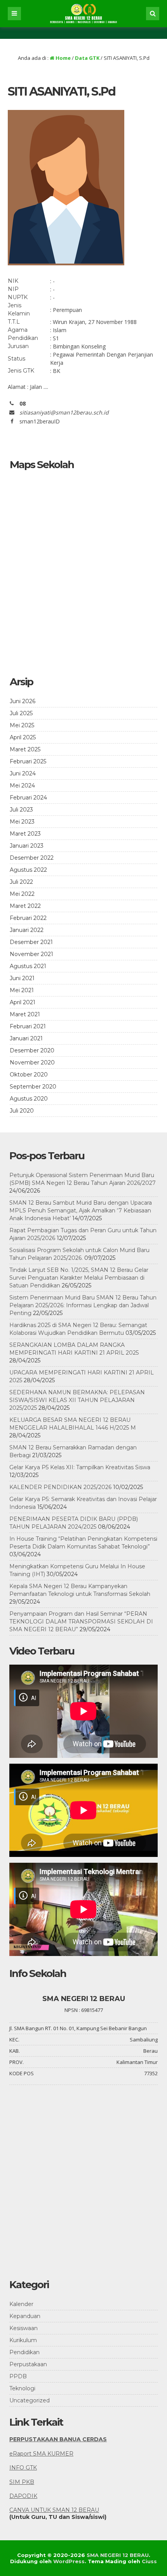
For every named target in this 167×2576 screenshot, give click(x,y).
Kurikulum (23, 2340)
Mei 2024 (22, 786)
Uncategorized (30, 2400)
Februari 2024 (28, 798)
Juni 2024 (23, 773)
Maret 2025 (25, 749)
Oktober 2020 (29, 1075)
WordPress (69, 2561)
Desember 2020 (32, 1050)
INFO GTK (23, 2468)
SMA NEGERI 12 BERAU (118, 2555)
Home (63, 58)
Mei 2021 (22, 990)
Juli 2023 (21, 810)
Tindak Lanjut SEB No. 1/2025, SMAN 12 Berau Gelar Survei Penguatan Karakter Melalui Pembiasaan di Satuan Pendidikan (79, 1278)
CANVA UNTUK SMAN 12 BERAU (54, 2510)
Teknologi (22, 2388)
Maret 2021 (25, 1014)
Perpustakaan (28, 2364)
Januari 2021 (26, 1038)
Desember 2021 (31, 942)
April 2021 (23, 1002)
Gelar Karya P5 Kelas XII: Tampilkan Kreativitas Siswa (80, 1467)
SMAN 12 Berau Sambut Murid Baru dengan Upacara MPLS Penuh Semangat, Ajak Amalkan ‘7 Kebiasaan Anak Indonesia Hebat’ (81, 1210)
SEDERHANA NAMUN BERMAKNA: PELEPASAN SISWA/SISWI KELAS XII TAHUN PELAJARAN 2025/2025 (77, 1400)
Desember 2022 (32, 858)
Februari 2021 (28, 1026)
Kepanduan (25, 2316)
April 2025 (23, 737)
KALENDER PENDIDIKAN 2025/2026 (60, 1487)
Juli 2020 (22, 1111)
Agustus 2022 (28, 870)
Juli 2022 (21, 882)
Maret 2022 (25, 906)
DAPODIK (23, 2496)
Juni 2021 (22, 978)
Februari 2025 (28, 761)
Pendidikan (24, 2352)
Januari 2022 (27, 930)
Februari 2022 (28, 918)
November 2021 (31, 954)
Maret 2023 (25, 834)
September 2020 (33, 1087)
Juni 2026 (23, 701)
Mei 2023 (22, 822)
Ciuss (149, 2561)
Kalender (21, 2304)
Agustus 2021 (28, 966)
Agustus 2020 (29, 1099)
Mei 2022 (22, 894)
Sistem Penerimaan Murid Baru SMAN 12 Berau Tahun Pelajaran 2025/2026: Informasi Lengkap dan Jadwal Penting (83, 1305)
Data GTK (87, 58)
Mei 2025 (22, 725)
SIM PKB (22, 2482)
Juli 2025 (21, 713)
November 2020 (32, 1062)
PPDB (18, 2376)
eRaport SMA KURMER (41, 2454)
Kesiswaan (23, 2328)
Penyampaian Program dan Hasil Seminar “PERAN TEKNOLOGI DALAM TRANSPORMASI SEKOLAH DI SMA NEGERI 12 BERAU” (81, 1622)
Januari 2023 (27, 846)
